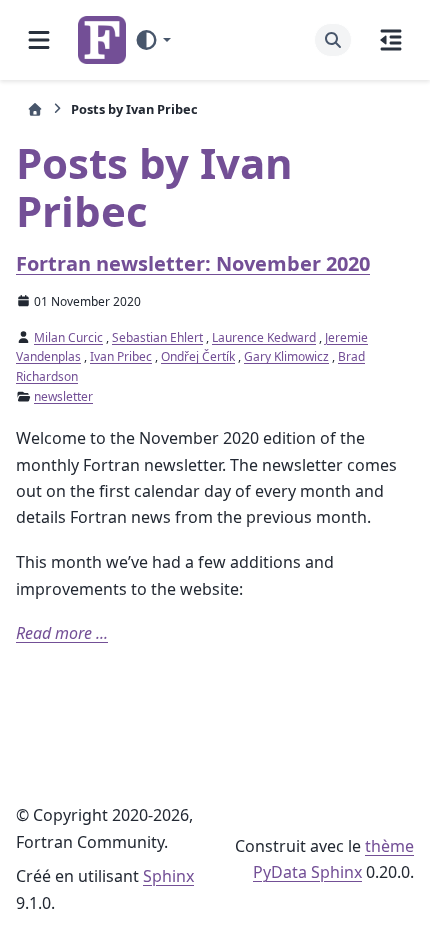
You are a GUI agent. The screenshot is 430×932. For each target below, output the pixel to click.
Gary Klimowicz (286, 356)
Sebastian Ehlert (157, 337)
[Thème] (152, 40)
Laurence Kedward (264, 337)
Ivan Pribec (121, 356)
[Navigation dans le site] (39, 40)
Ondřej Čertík (198, 356)
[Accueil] (35, 109)
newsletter (63, 396)
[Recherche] (333, 40)
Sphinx (168, 876)
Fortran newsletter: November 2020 (193, 263)
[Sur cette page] (391, 40)
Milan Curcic (68, 337)
